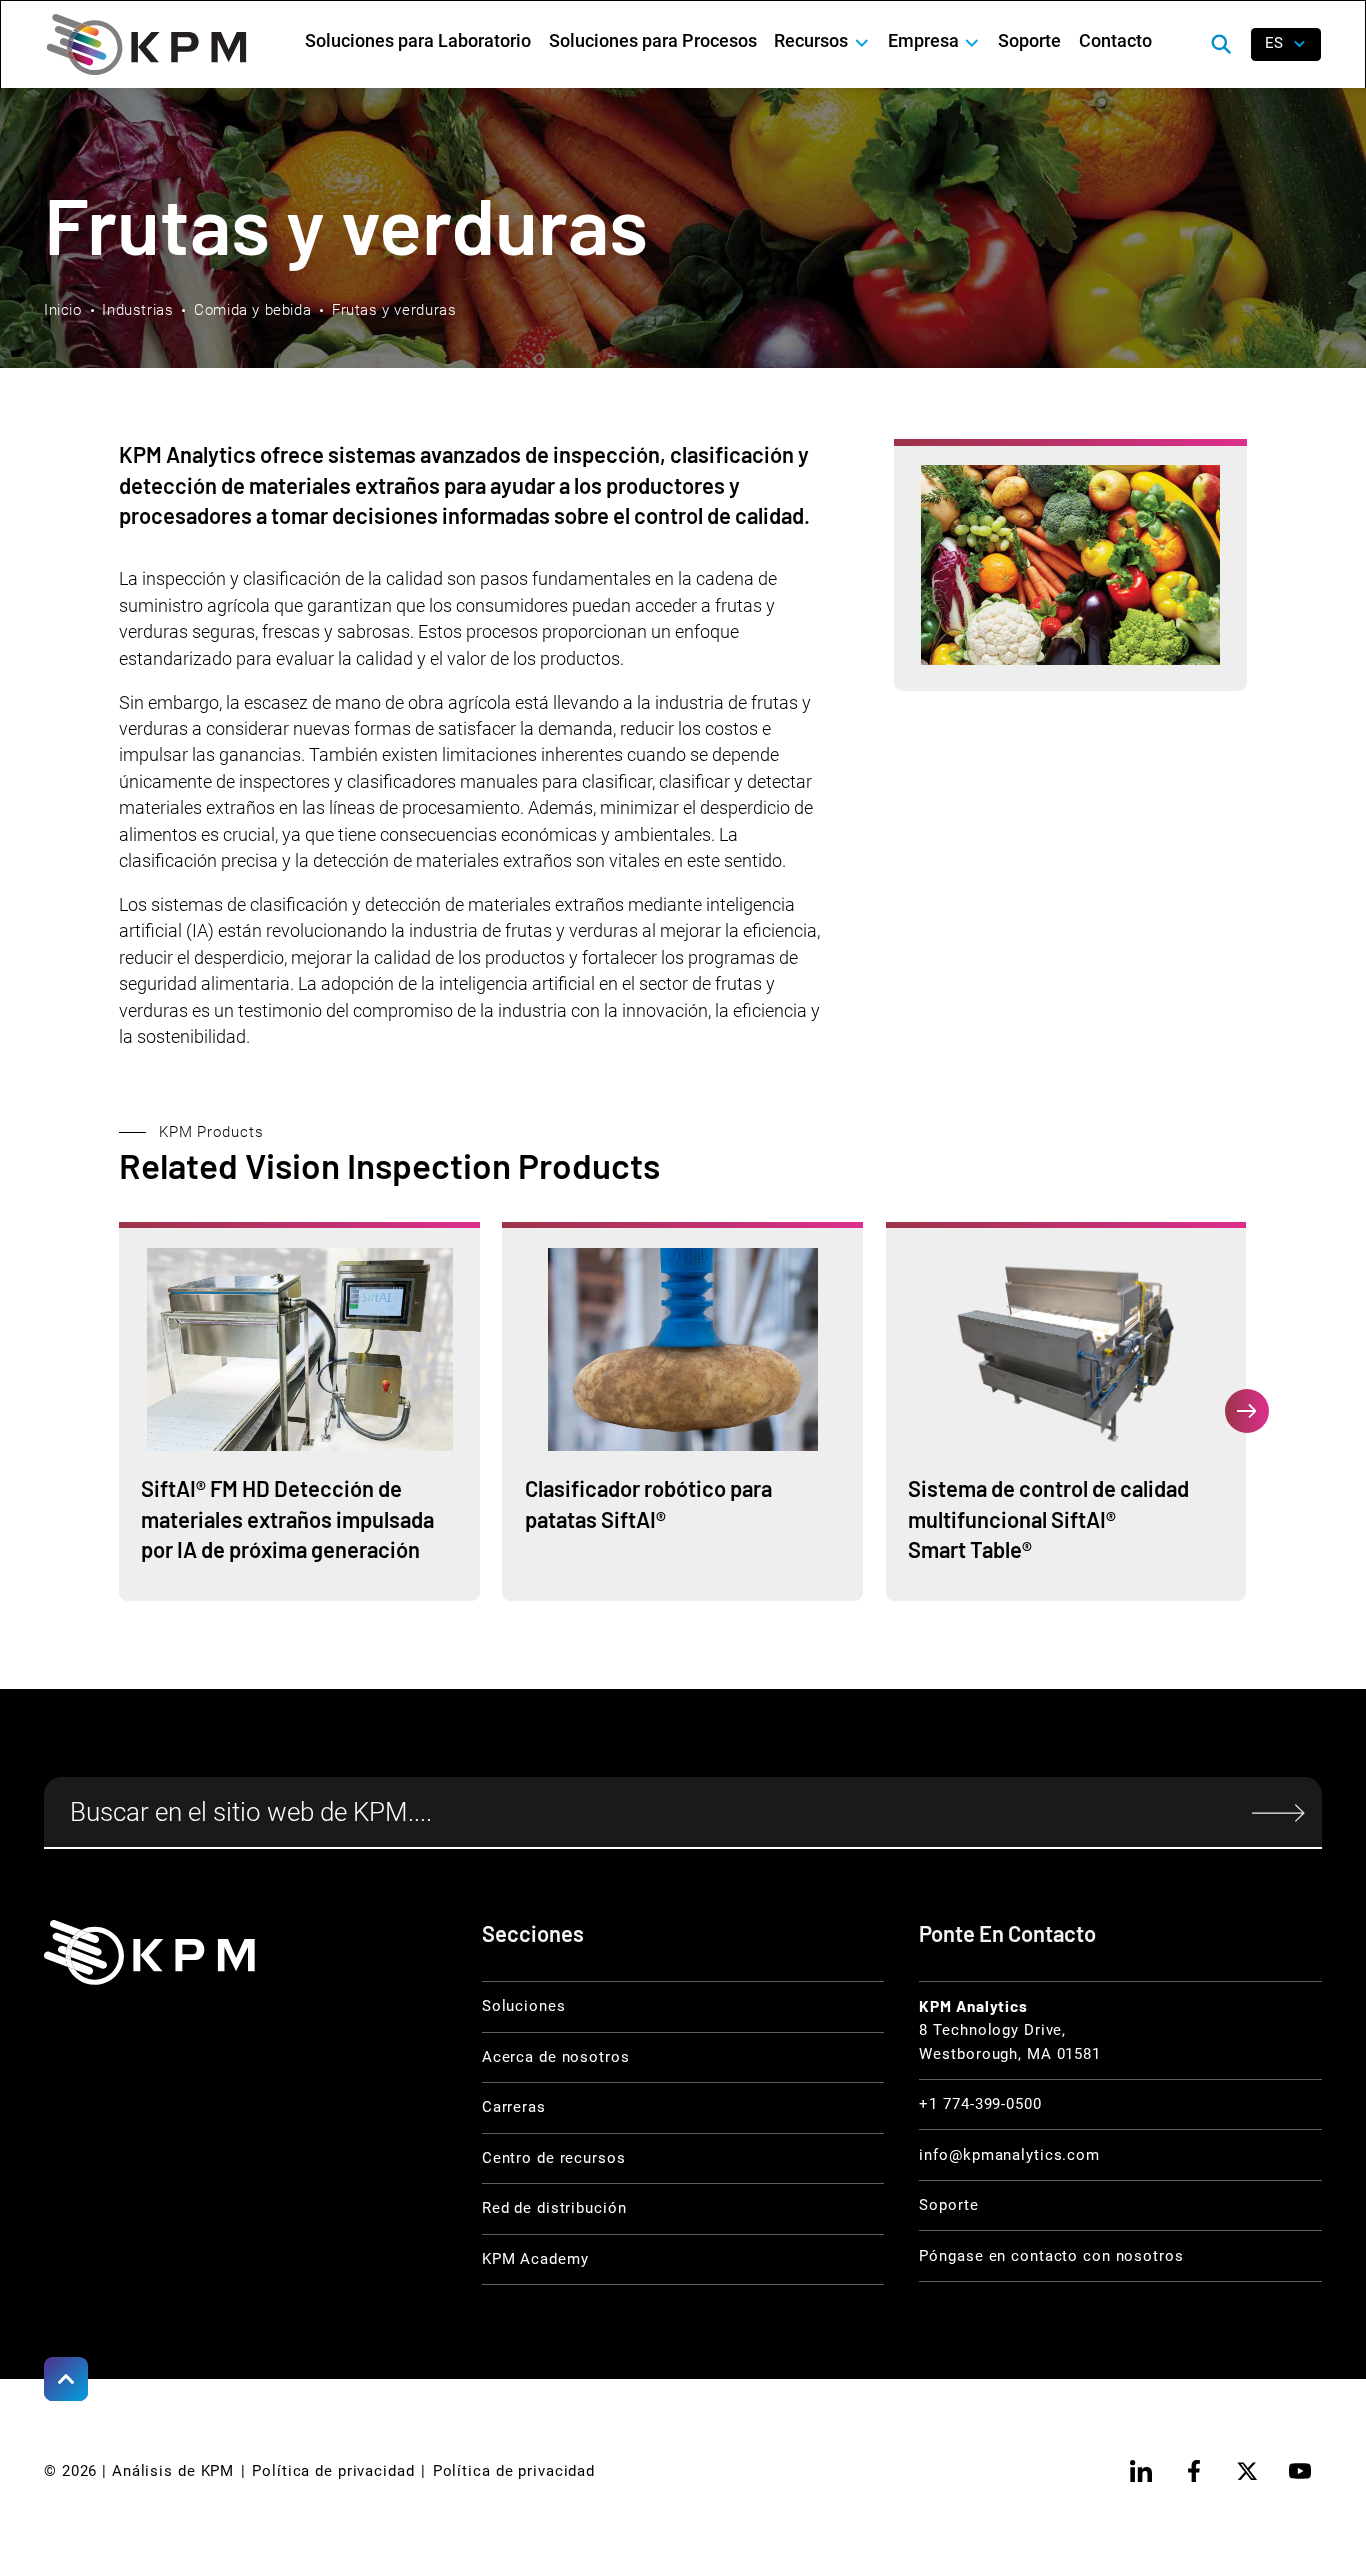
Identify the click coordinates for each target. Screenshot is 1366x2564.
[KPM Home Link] (149, 1952)
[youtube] (1300, 2471)
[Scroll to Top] (66, 2379)
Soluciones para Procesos (653, 41)
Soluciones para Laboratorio (418, 41)
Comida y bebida (252, 310)
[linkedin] (1141, 2471)
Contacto (1115, 41)
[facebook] (1194, 2471)
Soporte (1029, 41)
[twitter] (1247, 2471)
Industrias (137, 310)
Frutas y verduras (394, 310)
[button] (822, 42)
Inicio (63, 310)
